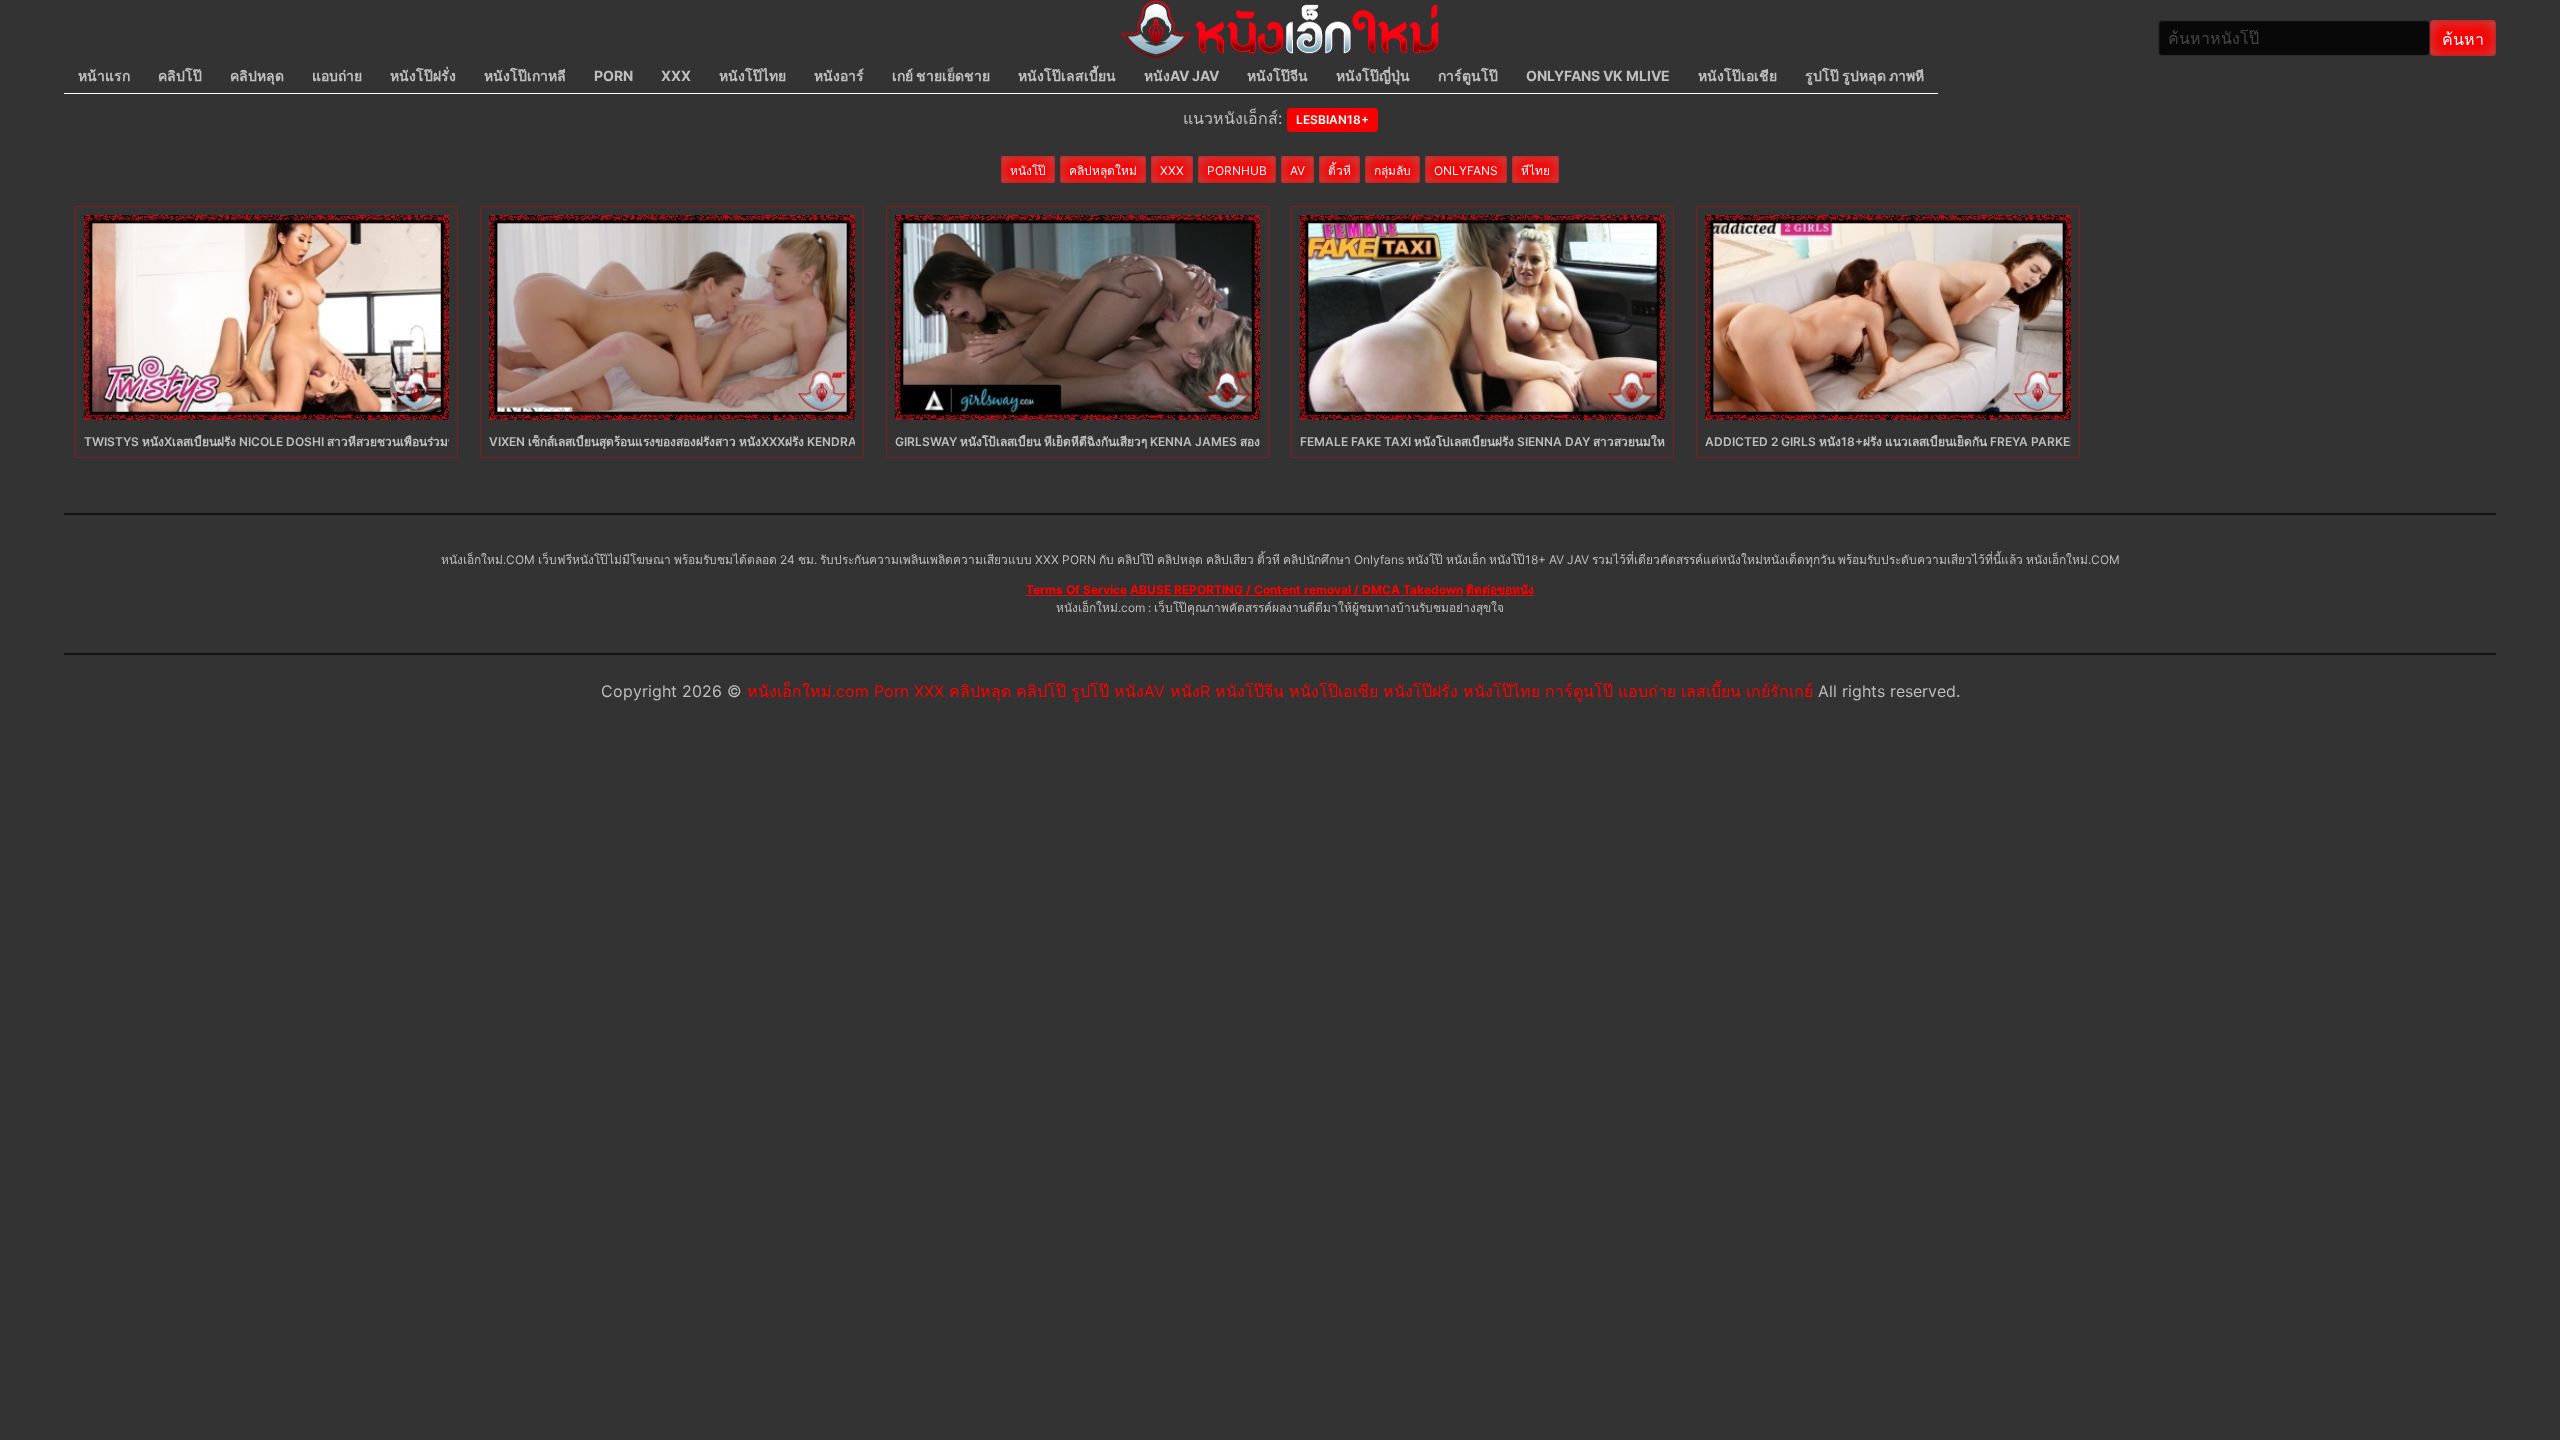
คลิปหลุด (257, 75)
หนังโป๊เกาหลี (525, 75)
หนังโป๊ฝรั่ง (423, 75)
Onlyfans (1466, 170)
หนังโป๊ (1028, 170)
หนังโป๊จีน (1277, 75)
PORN (613, 75)
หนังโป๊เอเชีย (1737, 75)
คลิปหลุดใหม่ (1103, 170)
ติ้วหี (1339, 170)
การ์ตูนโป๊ (1468, 75)
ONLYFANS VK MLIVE (1598, 75)
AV (1297, 170)
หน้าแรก (104, 75)
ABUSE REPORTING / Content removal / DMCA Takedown (1296, 589)
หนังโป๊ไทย (752, 75)
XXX (676, 75)
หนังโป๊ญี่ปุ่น (1373, 75)
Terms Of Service (1076, 589)
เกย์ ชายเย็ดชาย (941, 75)
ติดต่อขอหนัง (1500, 589)
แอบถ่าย (337, 75)
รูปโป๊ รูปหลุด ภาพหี (1864, 75)
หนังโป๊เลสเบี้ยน (1067, 75)
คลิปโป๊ (180, 75)
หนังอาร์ (839, 75)
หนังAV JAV (1181, 75)
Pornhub (1237, 170)
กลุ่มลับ (1392, 170)
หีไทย (1535, 170)
